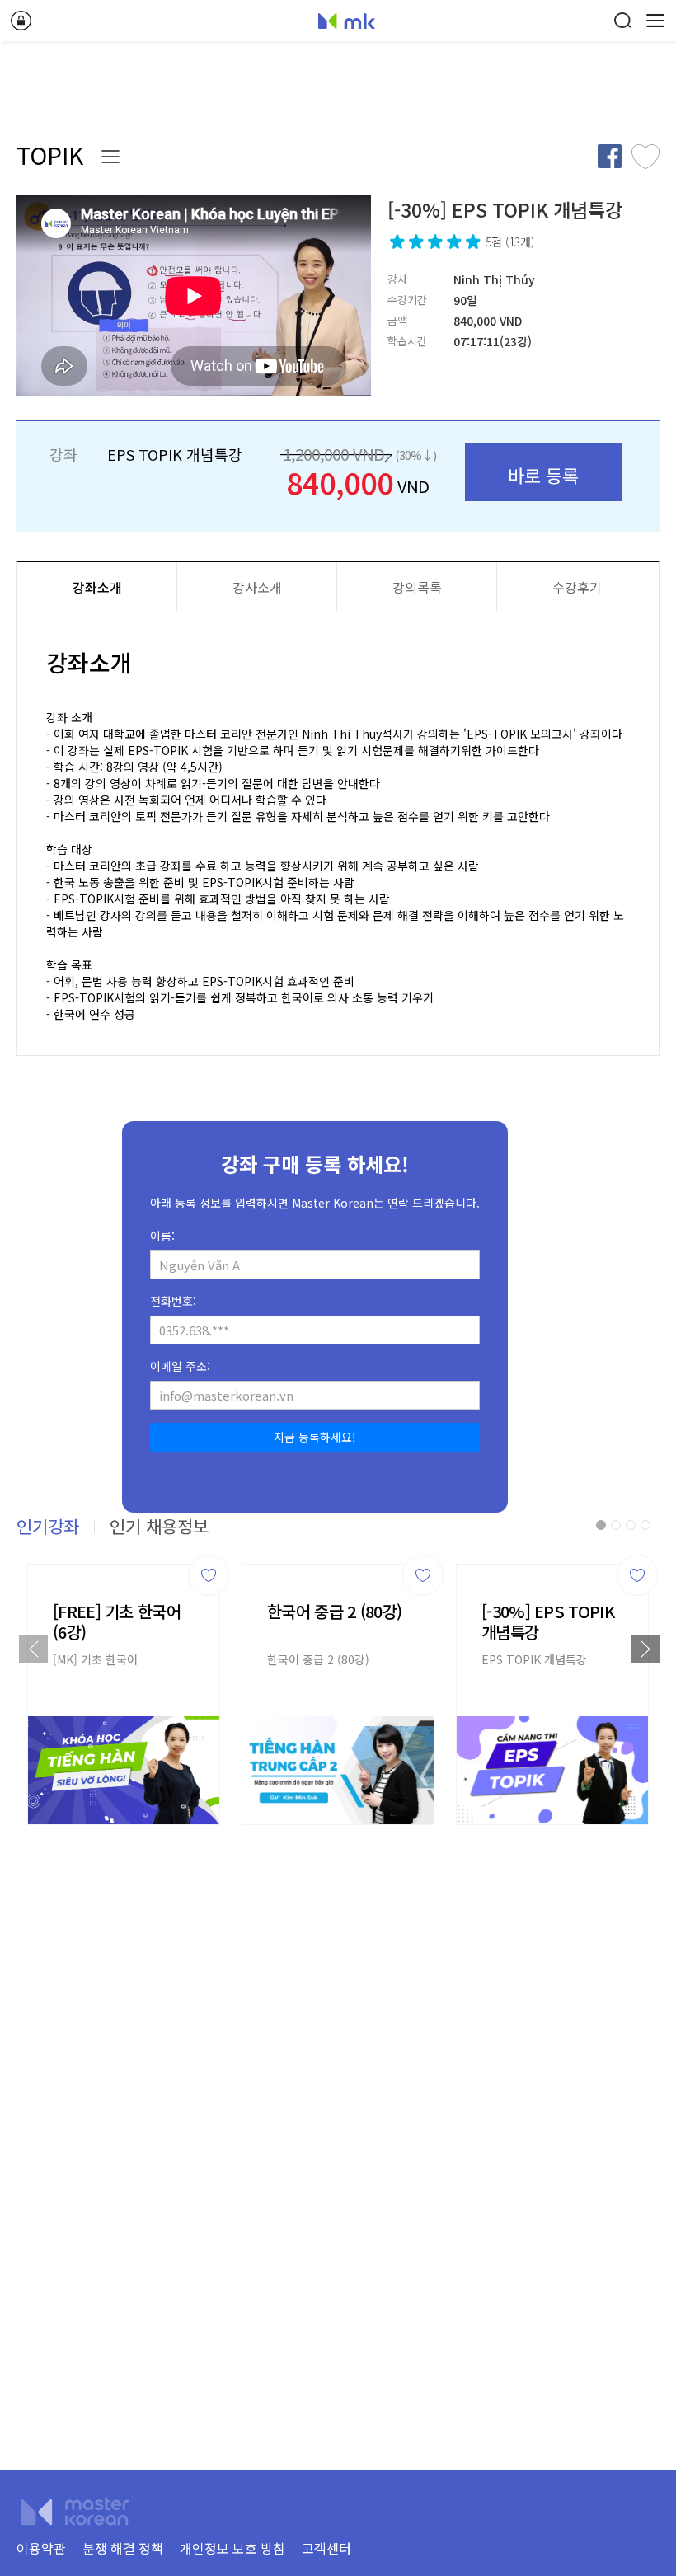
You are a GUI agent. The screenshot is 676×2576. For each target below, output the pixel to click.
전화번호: (173, 1301)
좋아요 (645, 156)
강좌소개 (97, 587)
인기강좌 (48, 1526)
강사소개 (257, 587)
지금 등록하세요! (315, 1437)
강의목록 (417, 587)
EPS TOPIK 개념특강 (534, 1659)
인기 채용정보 (159, 1526)
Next (645, 1649)
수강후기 (577, 587)
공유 (609, 156)
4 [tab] (645, 1525)
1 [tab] (601, 1525)
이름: (162, 1236)
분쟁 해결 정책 (123, 2548)
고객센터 (326, 2548)
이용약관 (41, 2548)
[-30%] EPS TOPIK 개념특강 (548, 1621)
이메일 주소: (180, 1366)
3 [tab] (631, 1525)
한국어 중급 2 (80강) (334, 1611)
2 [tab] (616, 1525)
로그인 (21, 21)
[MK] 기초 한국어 (95, 1659)
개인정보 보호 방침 (232, 2548)
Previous (33, 1649)
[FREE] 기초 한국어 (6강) (117, 1621)
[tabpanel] (124, 1690)
